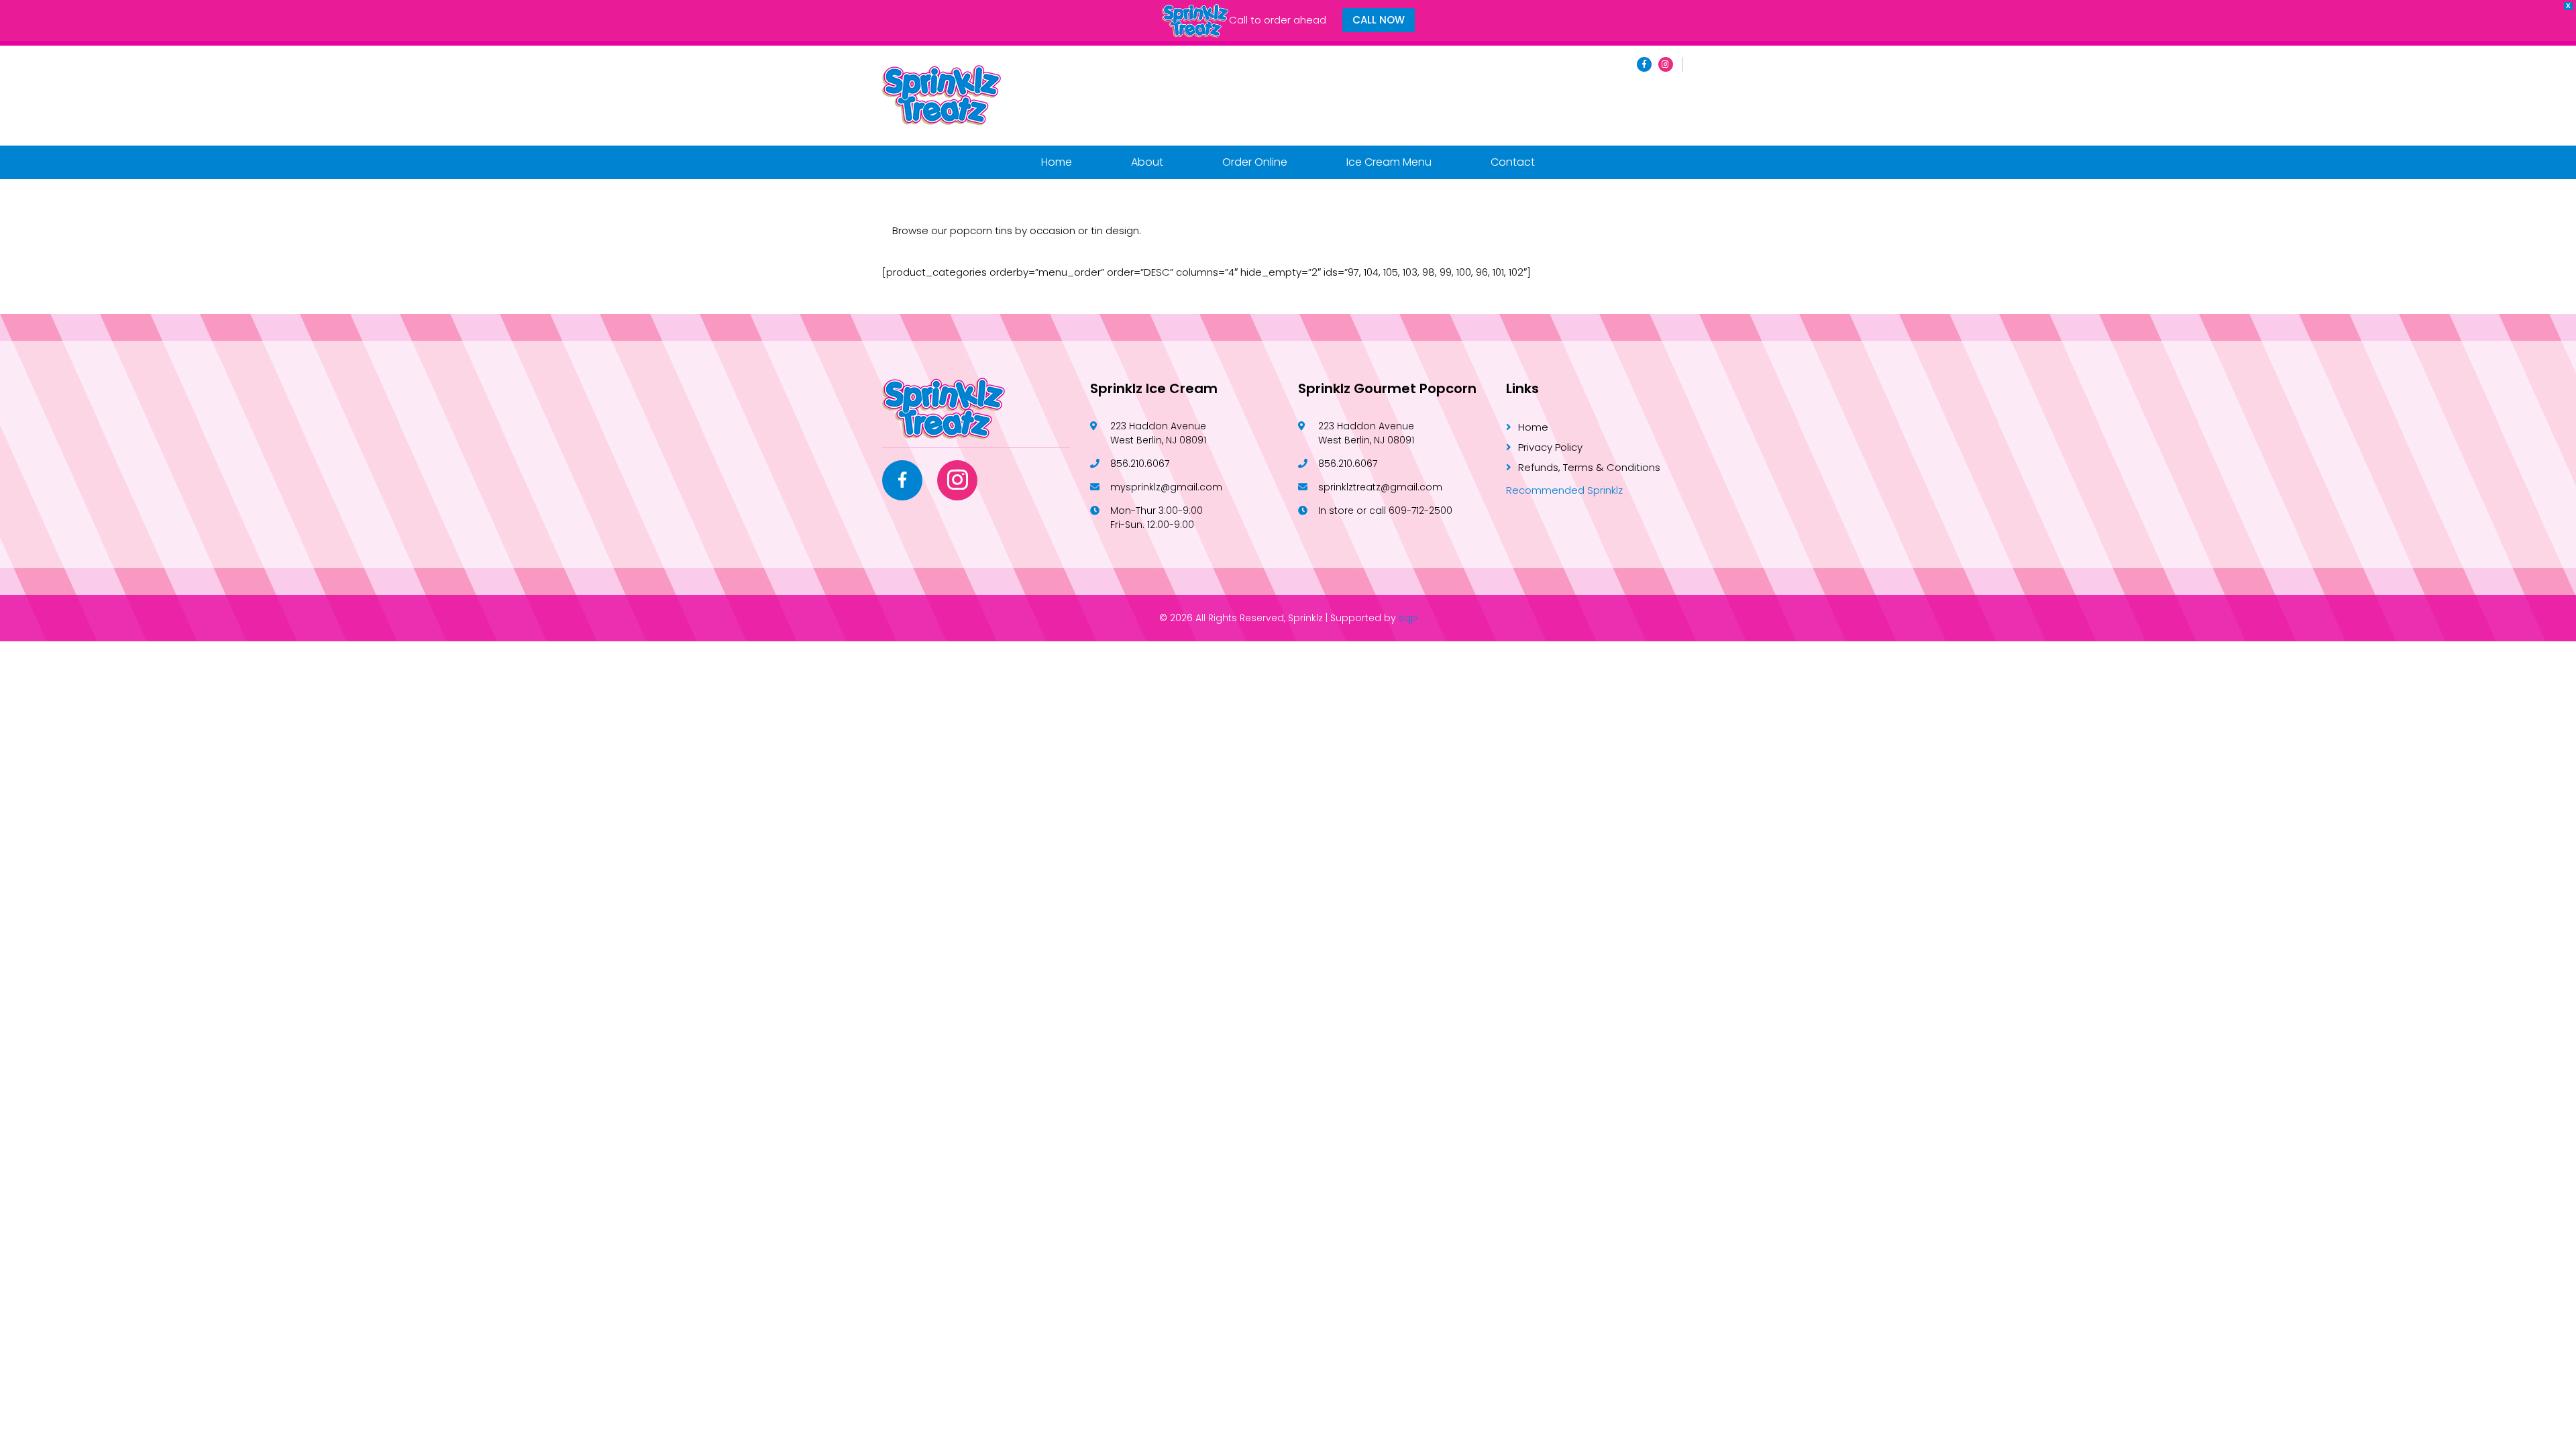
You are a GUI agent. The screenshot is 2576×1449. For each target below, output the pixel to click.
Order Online (1255, 162)
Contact (1513, 162)
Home (1057, 162)
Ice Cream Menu (1389, 162)
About (1147, 162)
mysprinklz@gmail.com (1166, 487)
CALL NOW (1379, 20)
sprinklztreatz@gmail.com (1380, 487)
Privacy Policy (1550, 447)
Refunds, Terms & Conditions (1589, 467)
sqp (1408, 618)
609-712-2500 (1420, 511)
